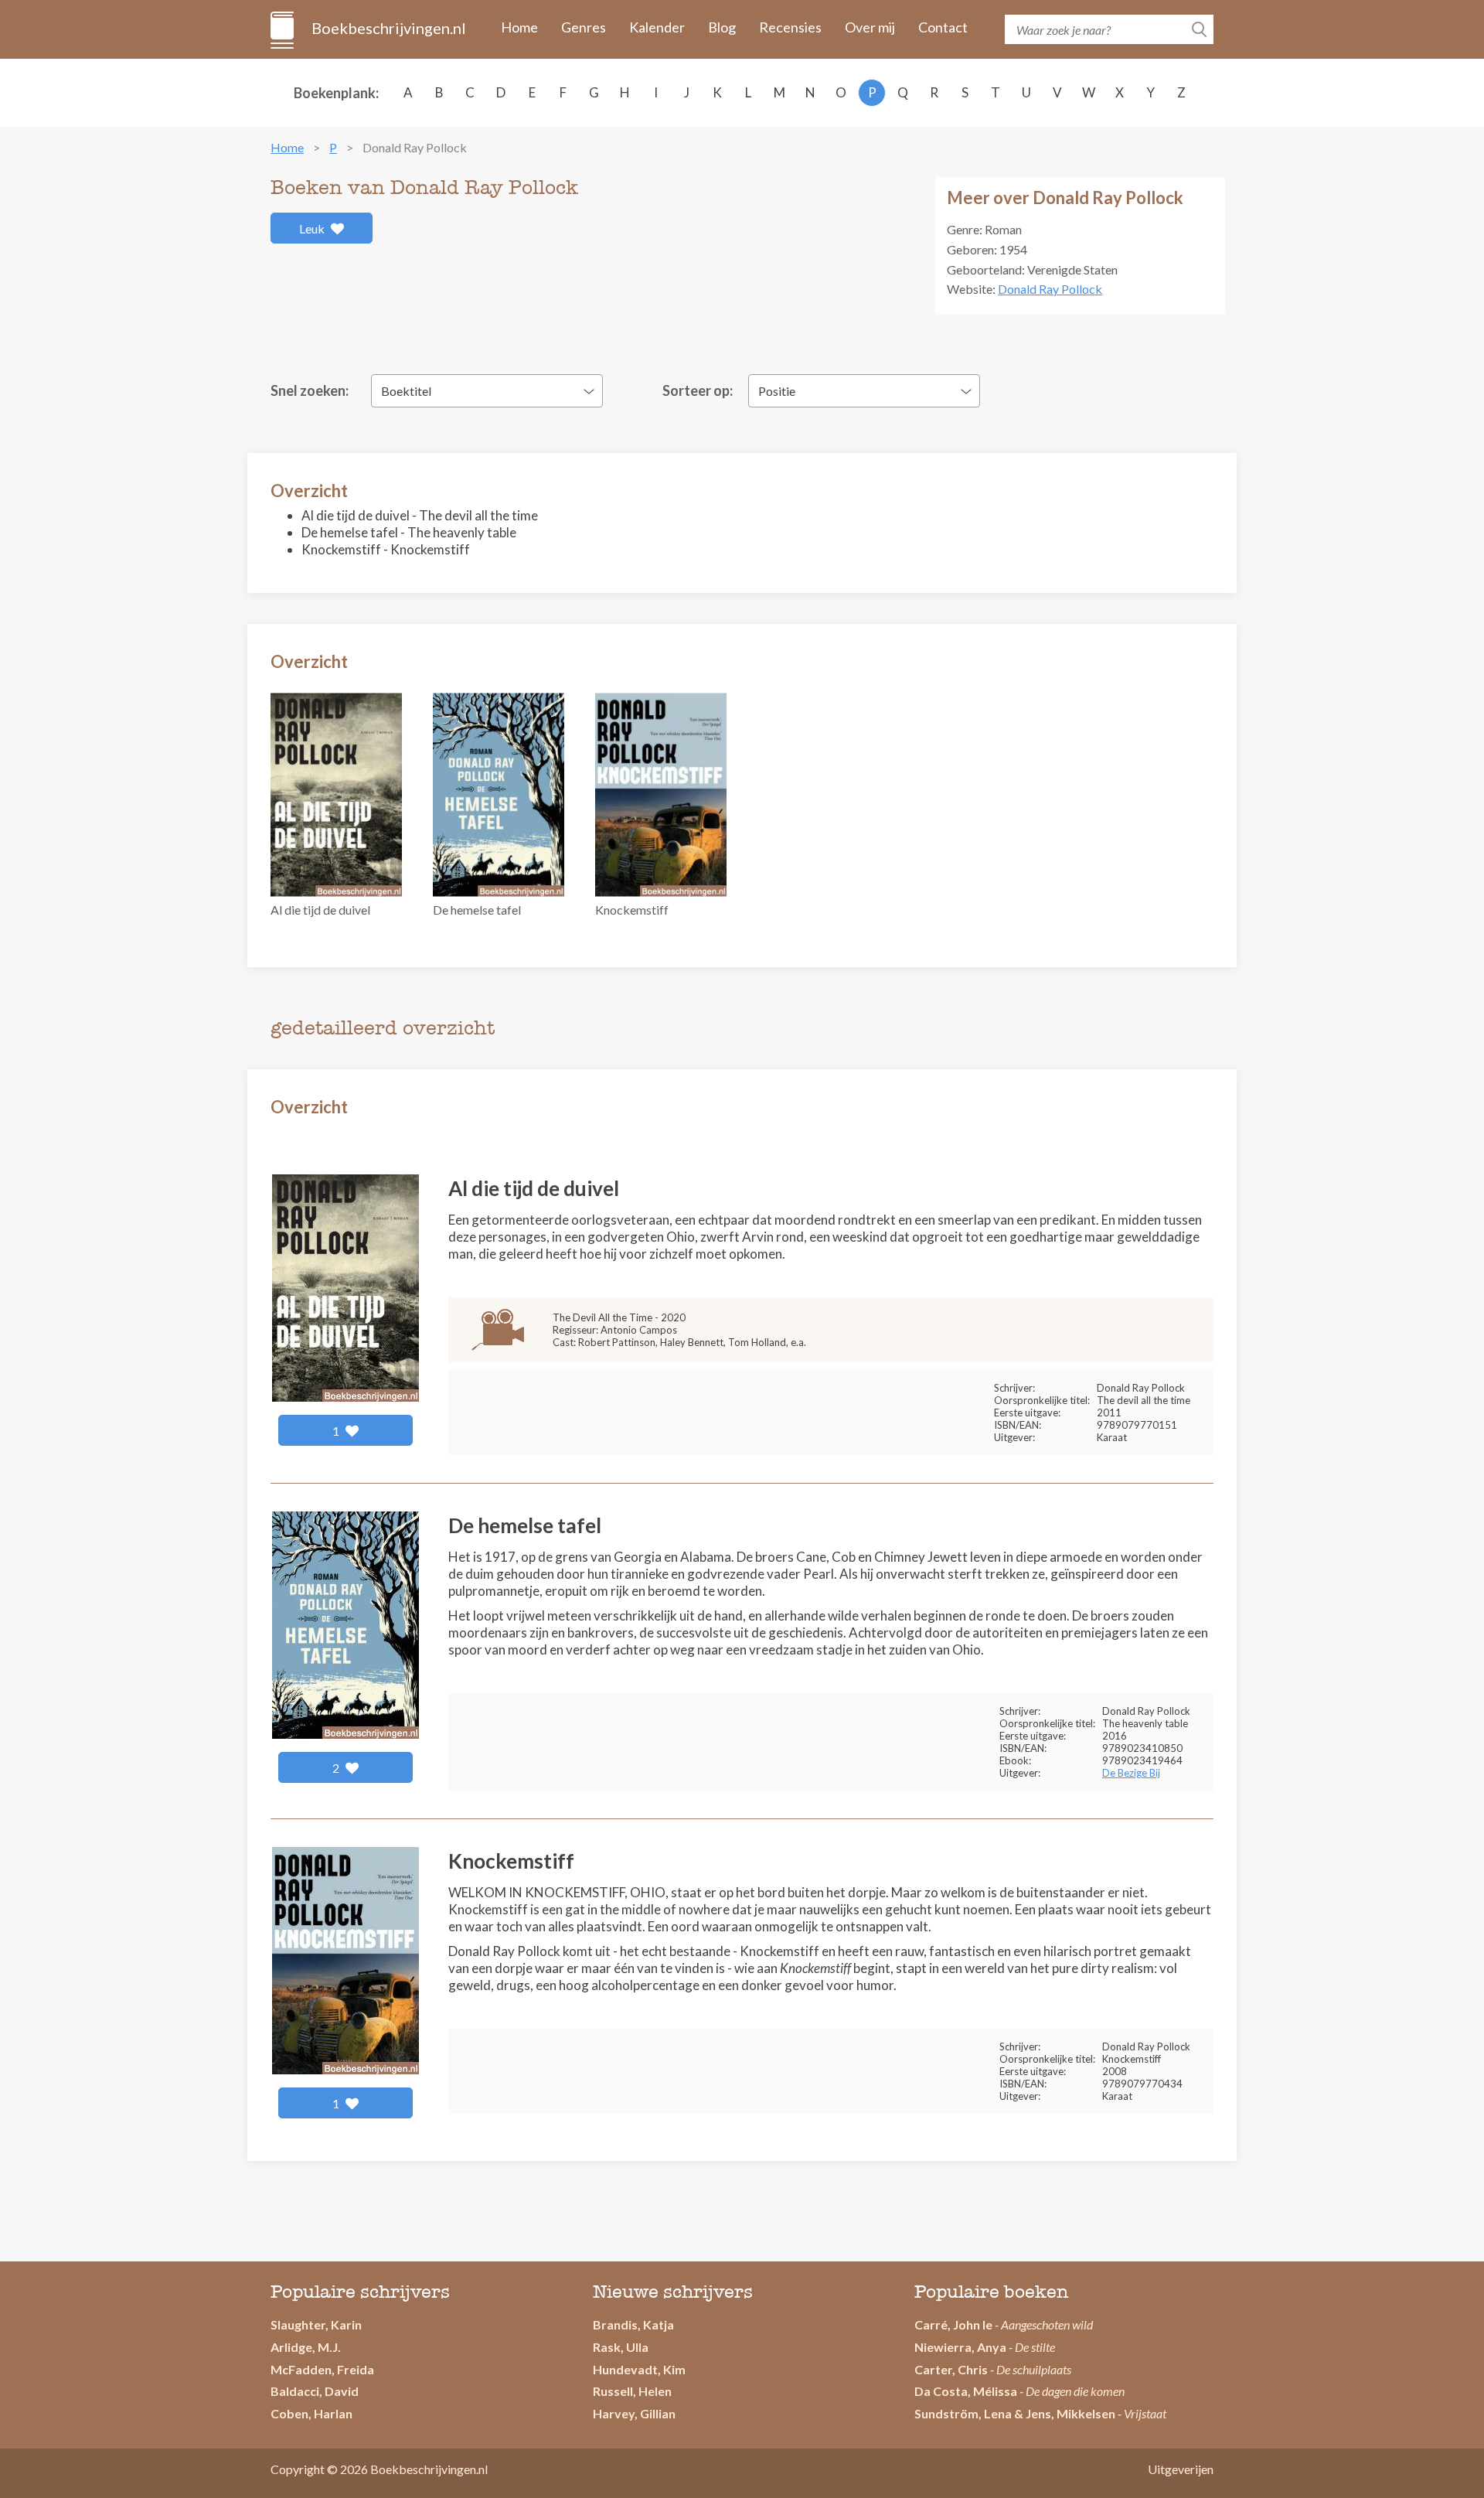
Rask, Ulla (621, 2347)
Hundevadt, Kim (639, 2369)
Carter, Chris (951, 2369)
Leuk (313, 228)
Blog (722, 27)
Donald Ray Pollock (1050, 289)
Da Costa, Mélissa (966, 2391)
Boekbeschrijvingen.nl (388, 28)
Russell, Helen (632, 2391)
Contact (943, 27)
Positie (777, 391)
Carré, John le (953, 2324)
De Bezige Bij (1131, 1773)
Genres (584, 27)
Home (519, 27)
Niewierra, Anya (960, 2347)
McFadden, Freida (322, 2369)
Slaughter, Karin (316, 2324)
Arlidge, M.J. (306, 2347)
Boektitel (406, 391)
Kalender (657, 27)
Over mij (870, 27)
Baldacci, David (315, 2391)
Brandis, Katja (633, 2324)
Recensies (790, 27)
